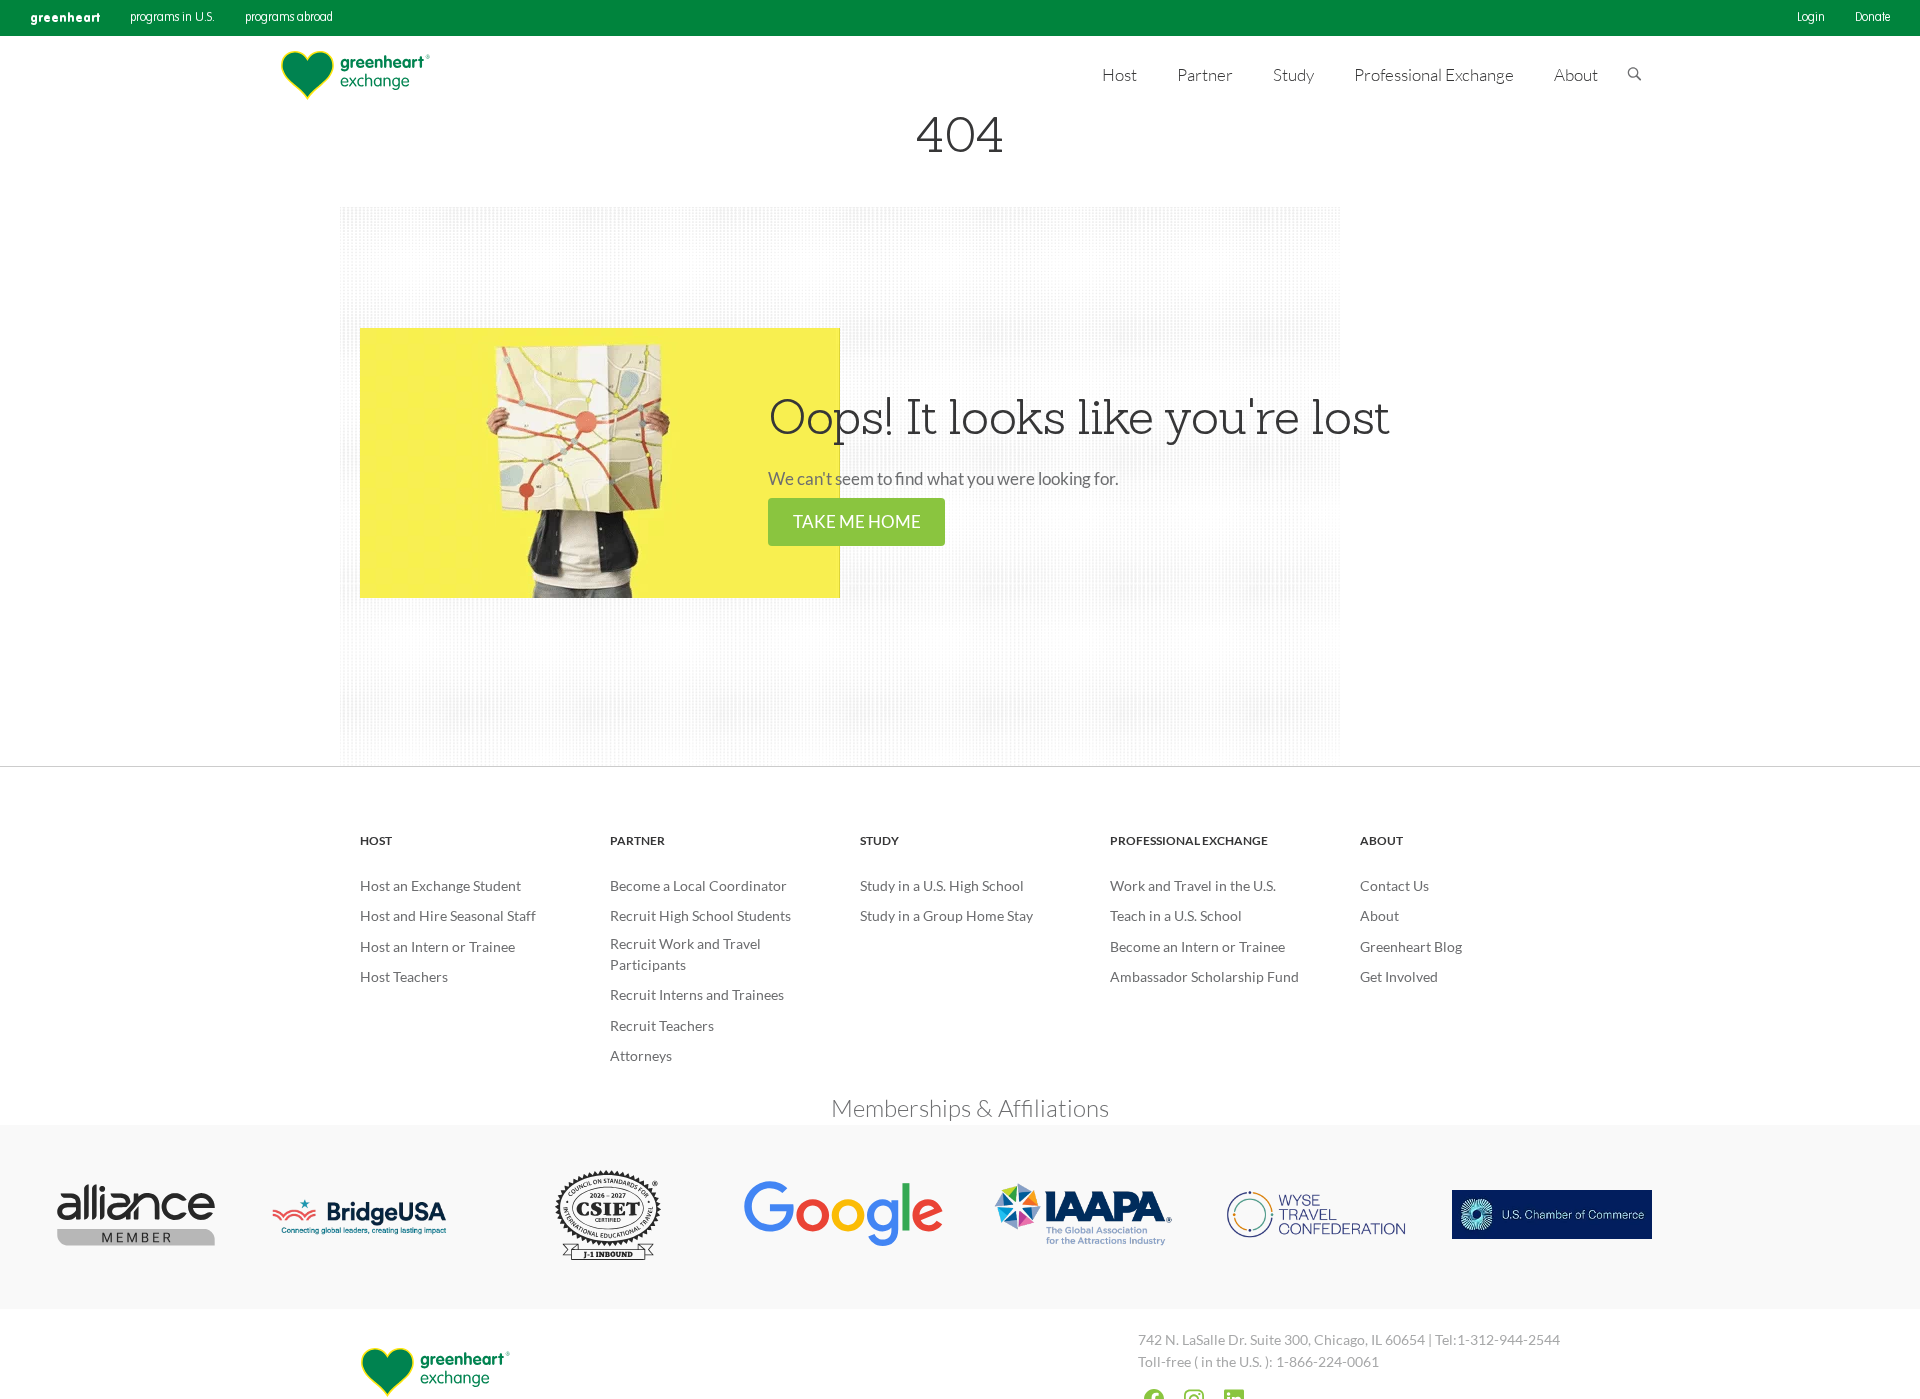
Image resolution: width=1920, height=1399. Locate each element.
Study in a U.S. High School (942, 885)
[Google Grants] (844, 1217)
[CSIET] (608, 1217)
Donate (1872, 18)
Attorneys (641, 1055)
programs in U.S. (172, 18)
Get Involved (1399, 976)
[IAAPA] (1080, 1217)
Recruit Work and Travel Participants (685, 954)
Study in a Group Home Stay (946, 915)
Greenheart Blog (1411, 946)
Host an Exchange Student (440, 885)
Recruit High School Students (700, 915)
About (1381, 840)
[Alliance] (136, 1217)
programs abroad (289, 18)
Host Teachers (404, 976)
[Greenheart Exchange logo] (355, 75)
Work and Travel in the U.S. (1193, 885)
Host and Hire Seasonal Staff (448, 915)
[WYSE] (1316, 1217)
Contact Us (1394, 885)
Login (1811, 18)
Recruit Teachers (662, 1025)
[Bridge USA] (372, 1217)
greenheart (65, 17)
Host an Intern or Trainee (437, 946)
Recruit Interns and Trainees (697, 994)
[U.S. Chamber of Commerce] (1552, 1217)
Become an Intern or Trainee (1197, 946)
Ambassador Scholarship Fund (1204, 976)
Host (376, 840)
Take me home (857, 521)
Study (879, 840)
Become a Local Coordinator (698, 885)
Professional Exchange (1189, 840)
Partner (637, 840)
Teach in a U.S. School (1176, 915)
